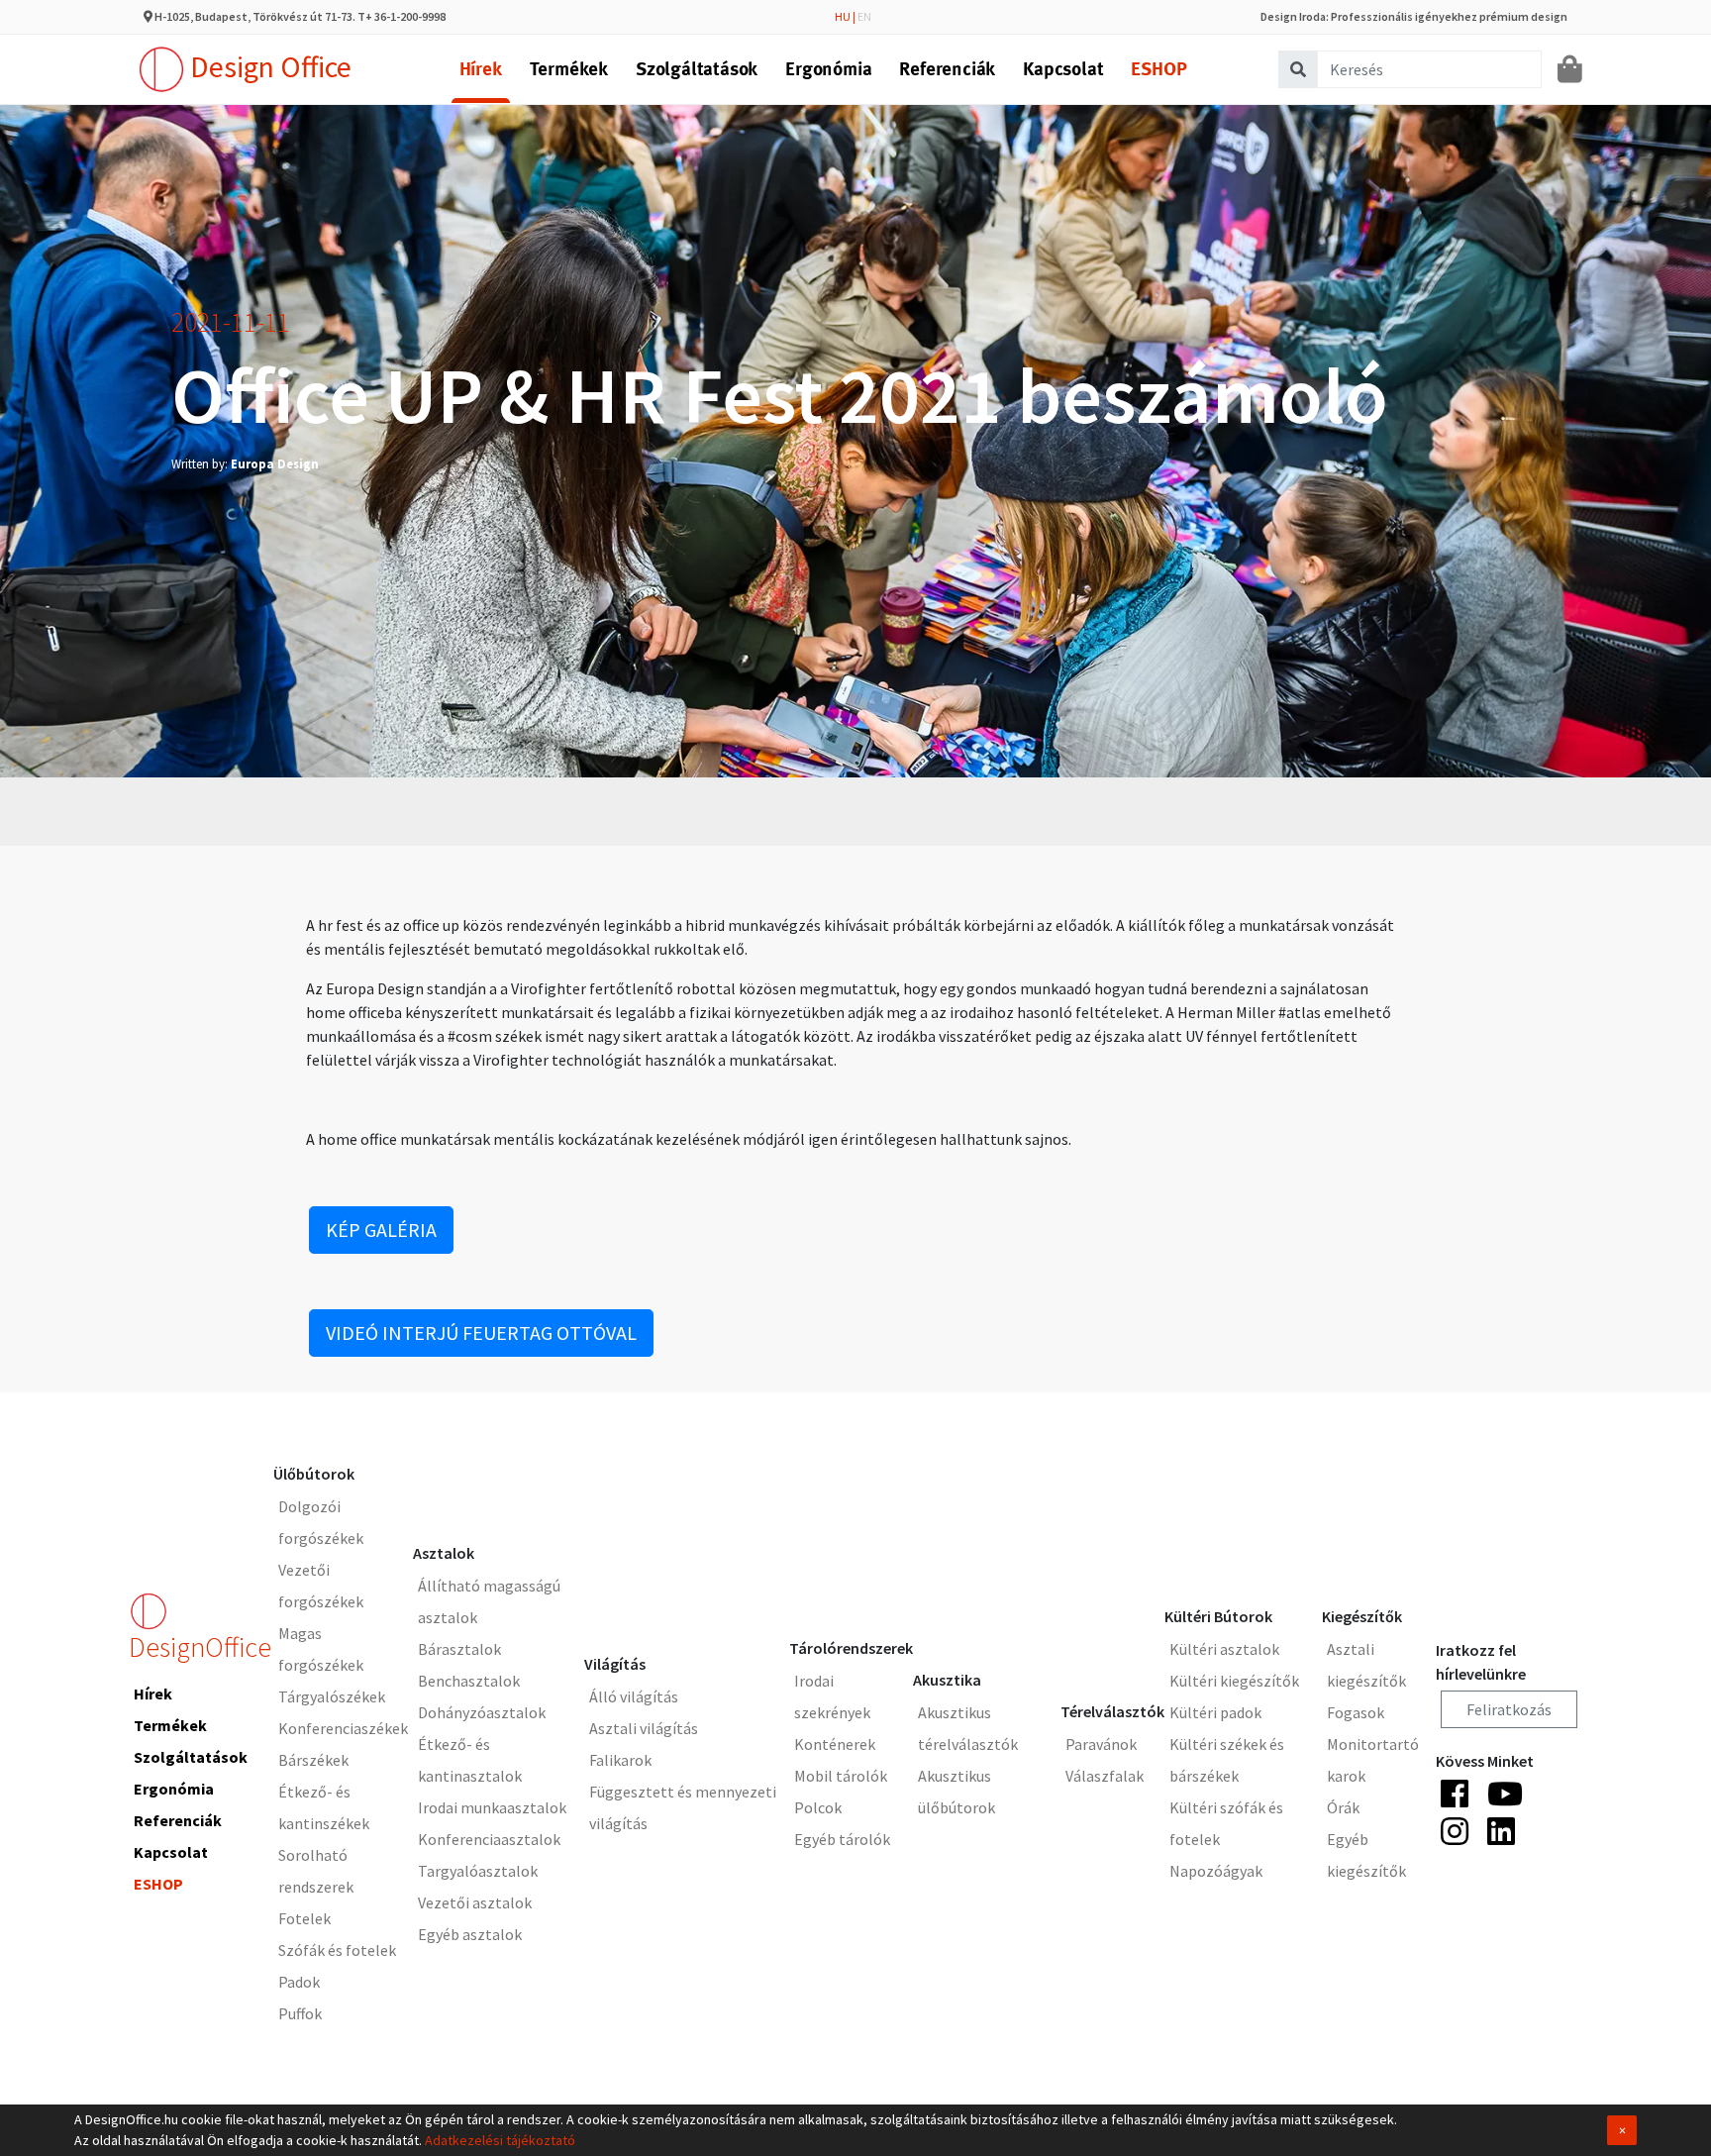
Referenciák (947, 69)
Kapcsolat (1063, 69)
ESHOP (1158, 69)
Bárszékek (313, 1760)
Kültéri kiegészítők (1234, 1681)
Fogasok (1356, 1712)
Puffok (300, 2013)
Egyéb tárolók (842, 1839)
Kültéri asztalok (1224, 1649)
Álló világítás (634, 1696)
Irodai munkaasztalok (492, 1807)
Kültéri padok (1215, 1712)
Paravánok (1101, 1744)
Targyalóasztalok (478, 1871)
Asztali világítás (644, 1728)
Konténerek (835, 1744)
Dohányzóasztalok (482, 1712)
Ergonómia (828, 69)
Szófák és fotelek (337, 1950)
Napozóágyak (1216, 1871)
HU (843, 16)
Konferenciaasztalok (489, 1839)
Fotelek (304, 1918)
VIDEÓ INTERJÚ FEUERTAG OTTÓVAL (481, 1333)
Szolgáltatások (697, 69)
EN (864, 16)
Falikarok (620, 1760)
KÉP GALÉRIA (381, 1230)
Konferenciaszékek (343, 1728)
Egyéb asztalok (470, 1934)
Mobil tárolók (841, 1776)
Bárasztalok (459, 1649)
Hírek (481, 69)
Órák (1343, 1807)
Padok (299, 1982)
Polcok (818, 1807)
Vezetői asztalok (475, 1902)
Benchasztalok (469, 1681)
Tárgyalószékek (332, 1696)
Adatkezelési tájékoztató (500, 2140)
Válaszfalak (1105, 1776)
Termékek (569, 69)
